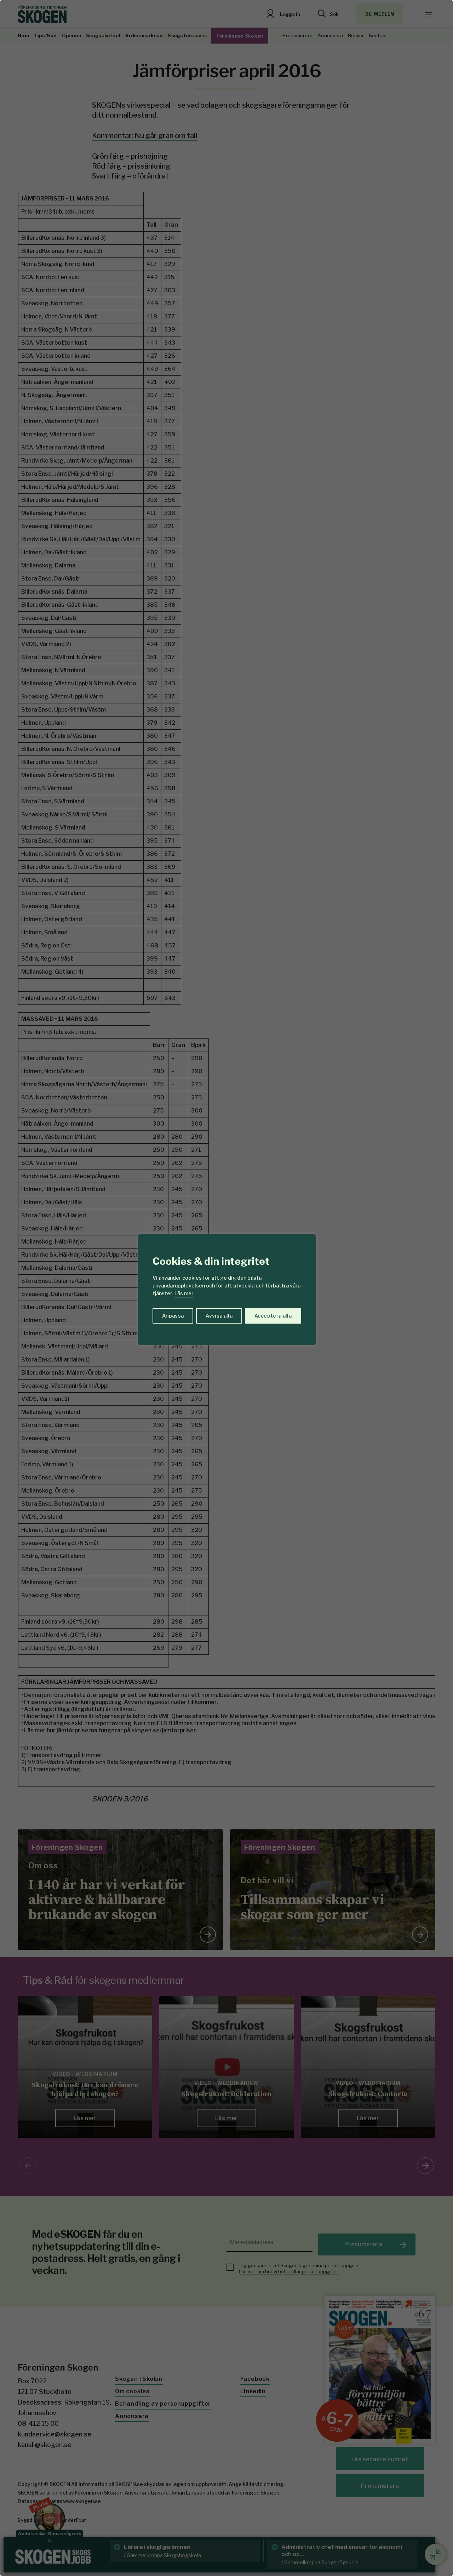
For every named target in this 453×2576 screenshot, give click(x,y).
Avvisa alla (219, 1316)
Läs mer (184, 1293)
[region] (226, 1288)
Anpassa (173, 1316)
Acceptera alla (273, 1316)
